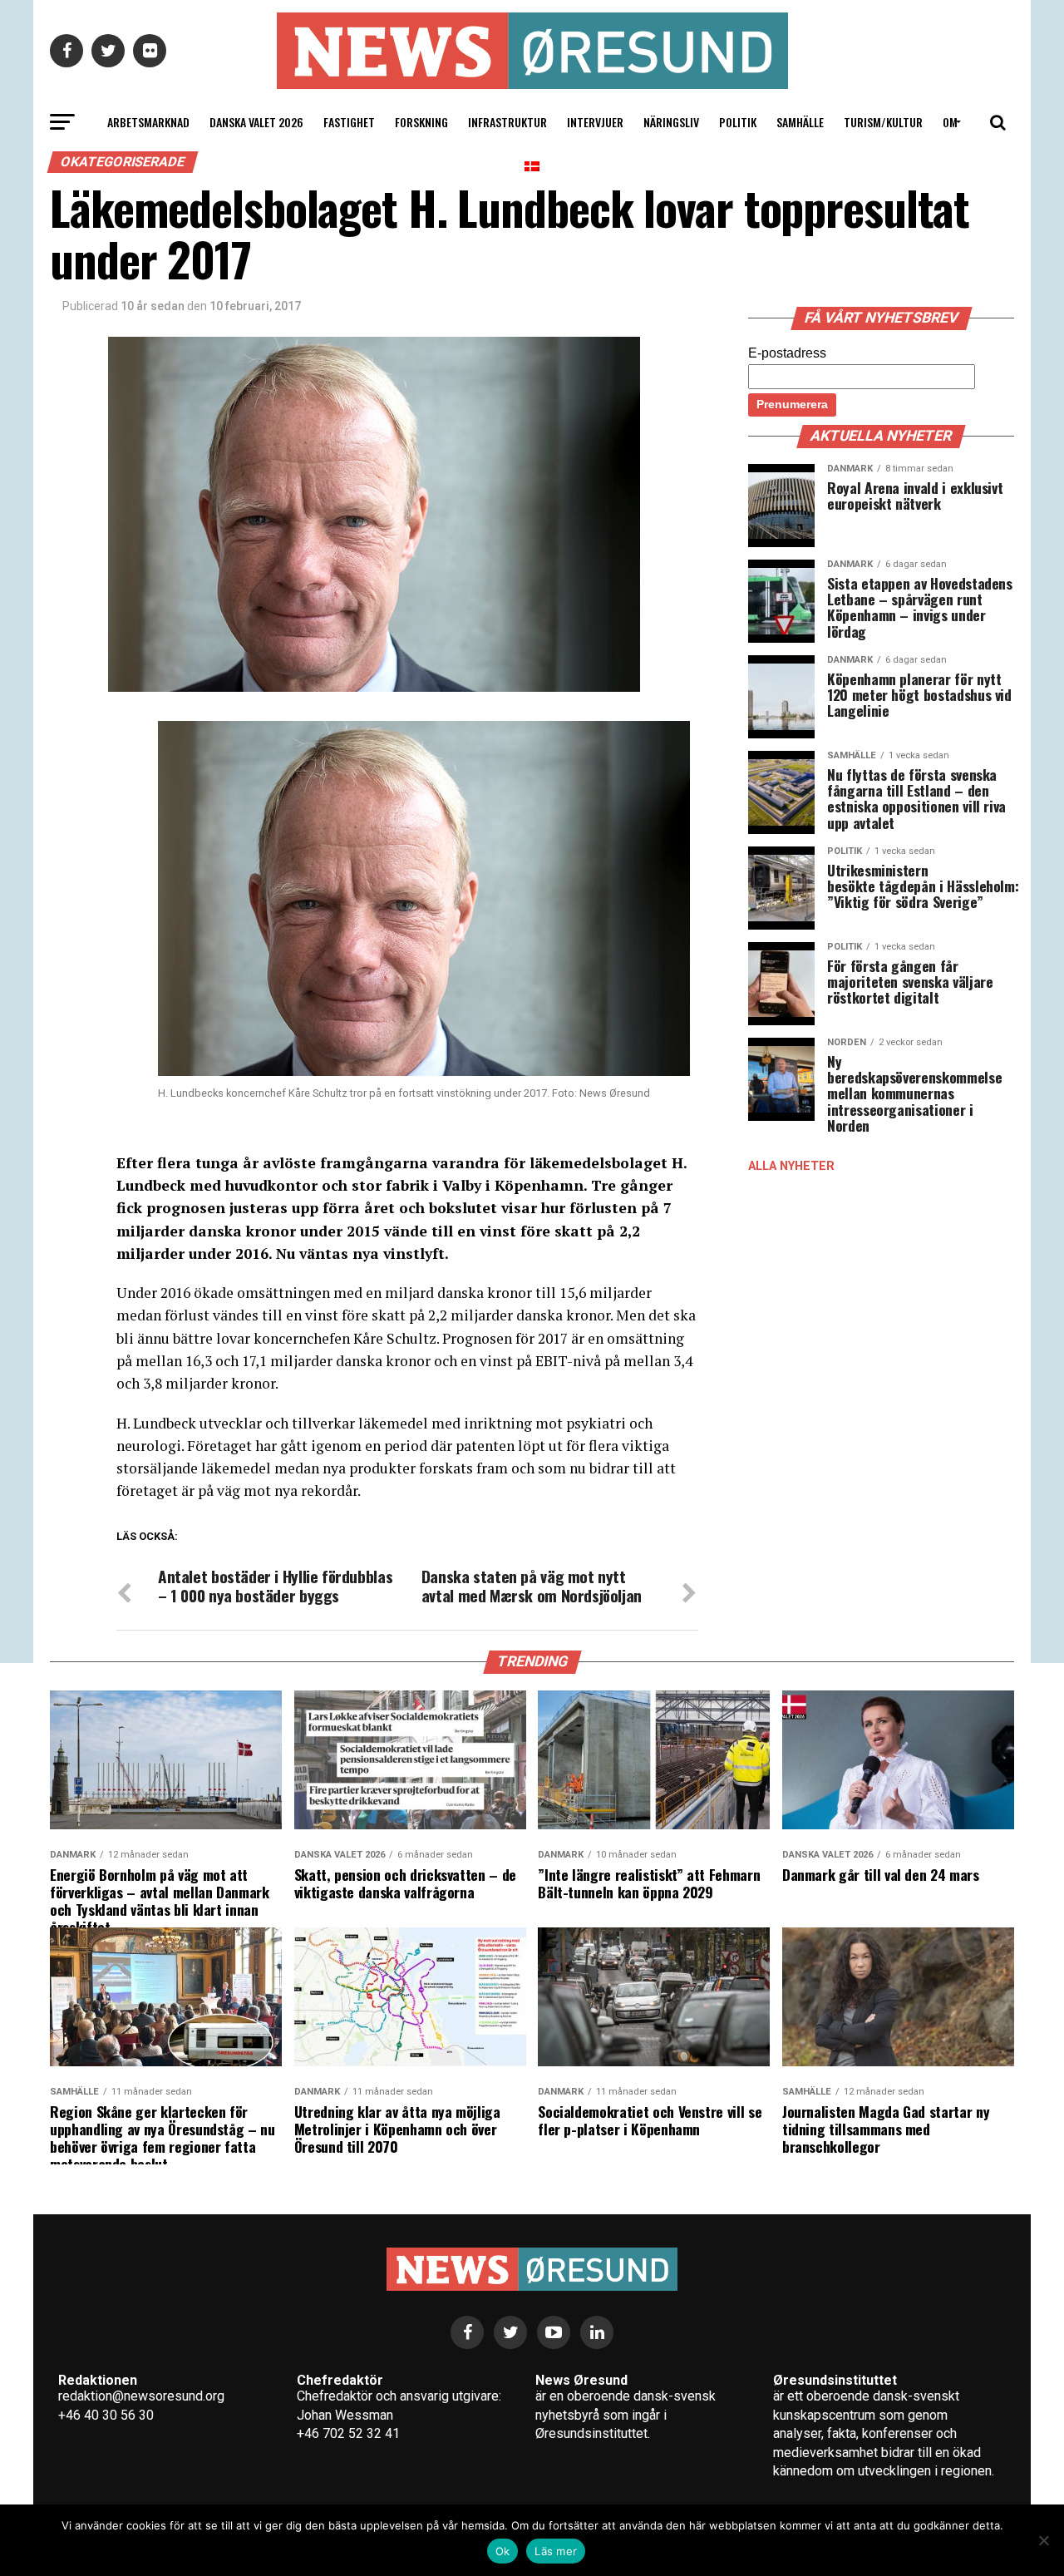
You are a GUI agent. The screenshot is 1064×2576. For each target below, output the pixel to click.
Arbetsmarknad (148, 122)
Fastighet (349, 122)
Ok (503, 2551)
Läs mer (556, 2551)
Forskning (421, 122)
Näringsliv (671, 122)
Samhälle (800, 122)
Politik (738, 122)
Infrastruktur (507, 122)
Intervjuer (595, 122)
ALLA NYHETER (791, 1166)
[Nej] (1043, 2540)
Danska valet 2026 (256, 122)
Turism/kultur (883, 122)
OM (950, 122)
